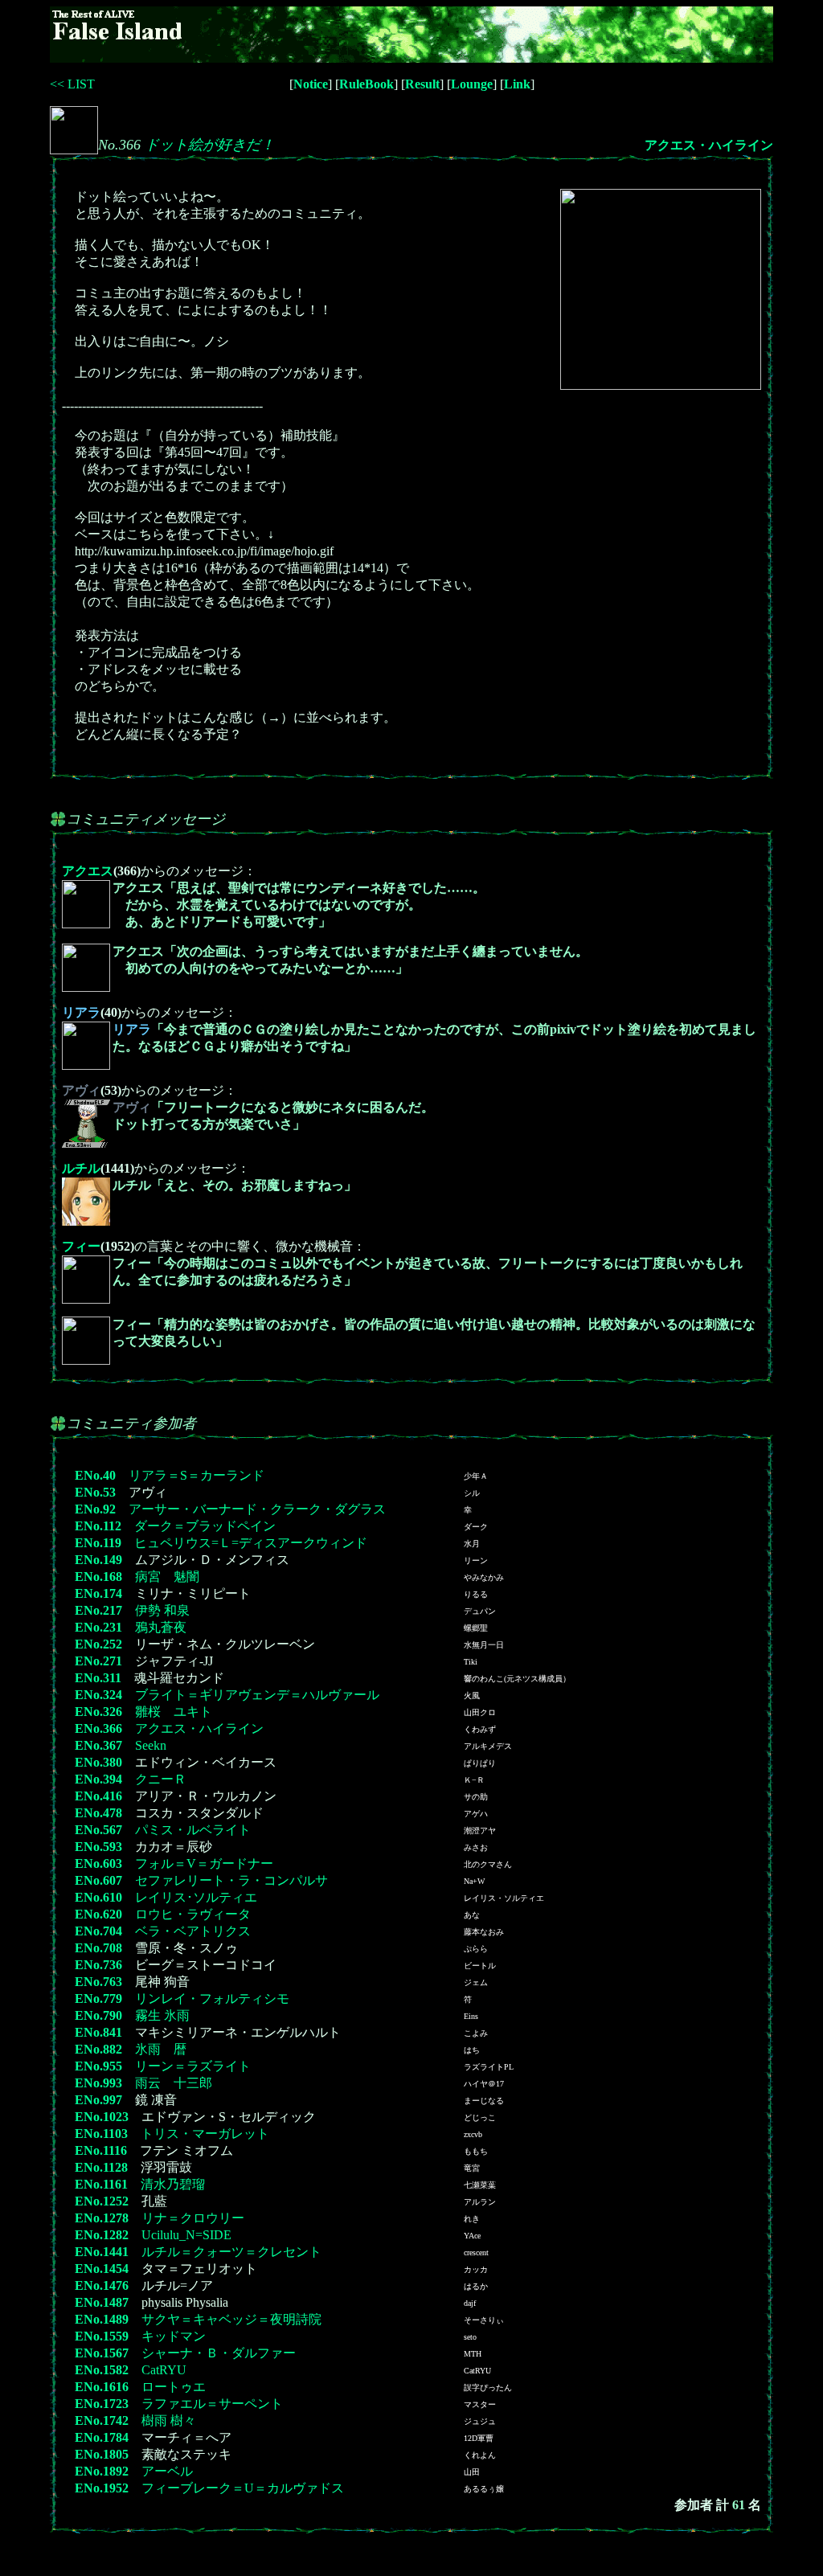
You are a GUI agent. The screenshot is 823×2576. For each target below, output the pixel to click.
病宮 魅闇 (167, 1577)
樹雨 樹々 (169, 2420)
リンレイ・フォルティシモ (212, 1999)
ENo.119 (98, 1543)
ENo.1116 (101, 2150)
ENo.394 (98, 1779)
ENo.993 (98, 2083)
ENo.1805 (102, 2454)
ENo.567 (98, 1830)
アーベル (167, 2471)
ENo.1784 (102, 2437)
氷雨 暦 (161, 2049)
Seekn (151, 1745)
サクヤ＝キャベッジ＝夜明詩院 (231, 2319)
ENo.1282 (102, 2235)
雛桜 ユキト (174, 1712)
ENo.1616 (102, 2387)
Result (422, 84)
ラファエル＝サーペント (212, 2404)
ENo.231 (98, 1627)
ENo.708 (98, 1948)
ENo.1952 (102, 2488)
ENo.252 (98, 1644)
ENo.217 (98, 1610)
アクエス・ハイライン (709, 145)
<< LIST (72, 84)
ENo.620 (98, 1914)
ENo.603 (98, 1863)
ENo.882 (98, 2049)
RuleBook (366, 84)
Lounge (472, 84)
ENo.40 (95, 1475)
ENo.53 (95, 1492)
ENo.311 (98, 1678)
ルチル (81, 1168)
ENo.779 (98, 1999)
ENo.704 (98, 1931)
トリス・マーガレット (205, 2134)
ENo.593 (98, 1847)
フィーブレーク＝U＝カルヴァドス (243, 2488)
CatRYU (164, 2370)
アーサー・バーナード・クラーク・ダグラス (257, 1509)
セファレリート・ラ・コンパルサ (231, 1880)
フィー (81, 1246)
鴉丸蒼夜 (161, 1627)
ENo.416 (98, 1796)
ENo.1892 (102, 2471)
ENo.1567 (102, 2353)
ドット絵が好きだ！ (210, 145)
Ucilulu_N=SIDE (186, 2235)
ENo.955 (98, 2066)
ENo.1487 (102, 2302)
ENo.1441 (102, 2252)
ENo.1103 (101, 2134)
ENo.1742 (102, 2420)
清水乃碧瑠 (173, 2184)
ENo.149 (98, 1560)
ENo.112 (98, 1526)
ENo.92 (95, 1509)
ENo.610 (98, 1897)
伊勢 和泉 (162, 1610)
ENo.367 (98, 1745)
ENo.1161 (101, 2184)
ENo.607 (98, 1880)
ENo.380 (98, 1762)
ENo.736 (98, 1965)
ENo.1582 (102, 2370)
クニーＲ (161, 1779)
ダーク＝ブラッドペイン (205, 1526)
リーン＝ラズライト (193, 2066)
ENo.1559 (102, 2336)
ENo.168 (98, 1577)
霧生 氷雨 (162, 2015)
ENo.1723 (102, 2404)
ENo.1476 (102, 2285)
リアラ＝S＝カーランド (197, 1475)
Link (517, 84)
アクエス (88, 871)
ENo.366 (98, 1728)
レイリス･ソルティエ (196, 1897)
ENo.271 (98, 1661)
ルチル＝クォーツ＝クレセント (231, 2252)
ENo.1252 (102, 2201)
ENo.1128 (101, 2167)
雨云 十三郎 (174, 2083)
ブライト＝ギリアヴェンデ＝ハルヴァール (257, 1695)
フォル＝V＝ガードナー (204, 1863)
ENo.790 (98, 2015)
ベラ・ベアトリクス (193, 1931)
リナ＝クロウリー (193, 2218)
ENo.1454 (102, 2269)
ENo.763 (98, 1982)
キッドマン (174, 2336)
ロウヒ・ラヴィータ (193, 1914)
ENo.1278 (102, 2218)
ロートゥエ (174, 2387)
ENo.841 (98, 2032)
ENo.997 (98, 2100)
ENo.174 (98, 1593)
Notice (311, 84)
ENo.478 (98, 1813)
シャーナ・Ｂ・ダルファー (219, 2353)
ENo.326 (98, 1712)
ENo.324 (98, 1695)
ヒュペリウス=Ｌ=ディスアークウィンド (251, 1543)
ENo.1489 (102, 2319)
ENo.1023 (102, 2117)
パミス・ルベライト (193, 1830)
